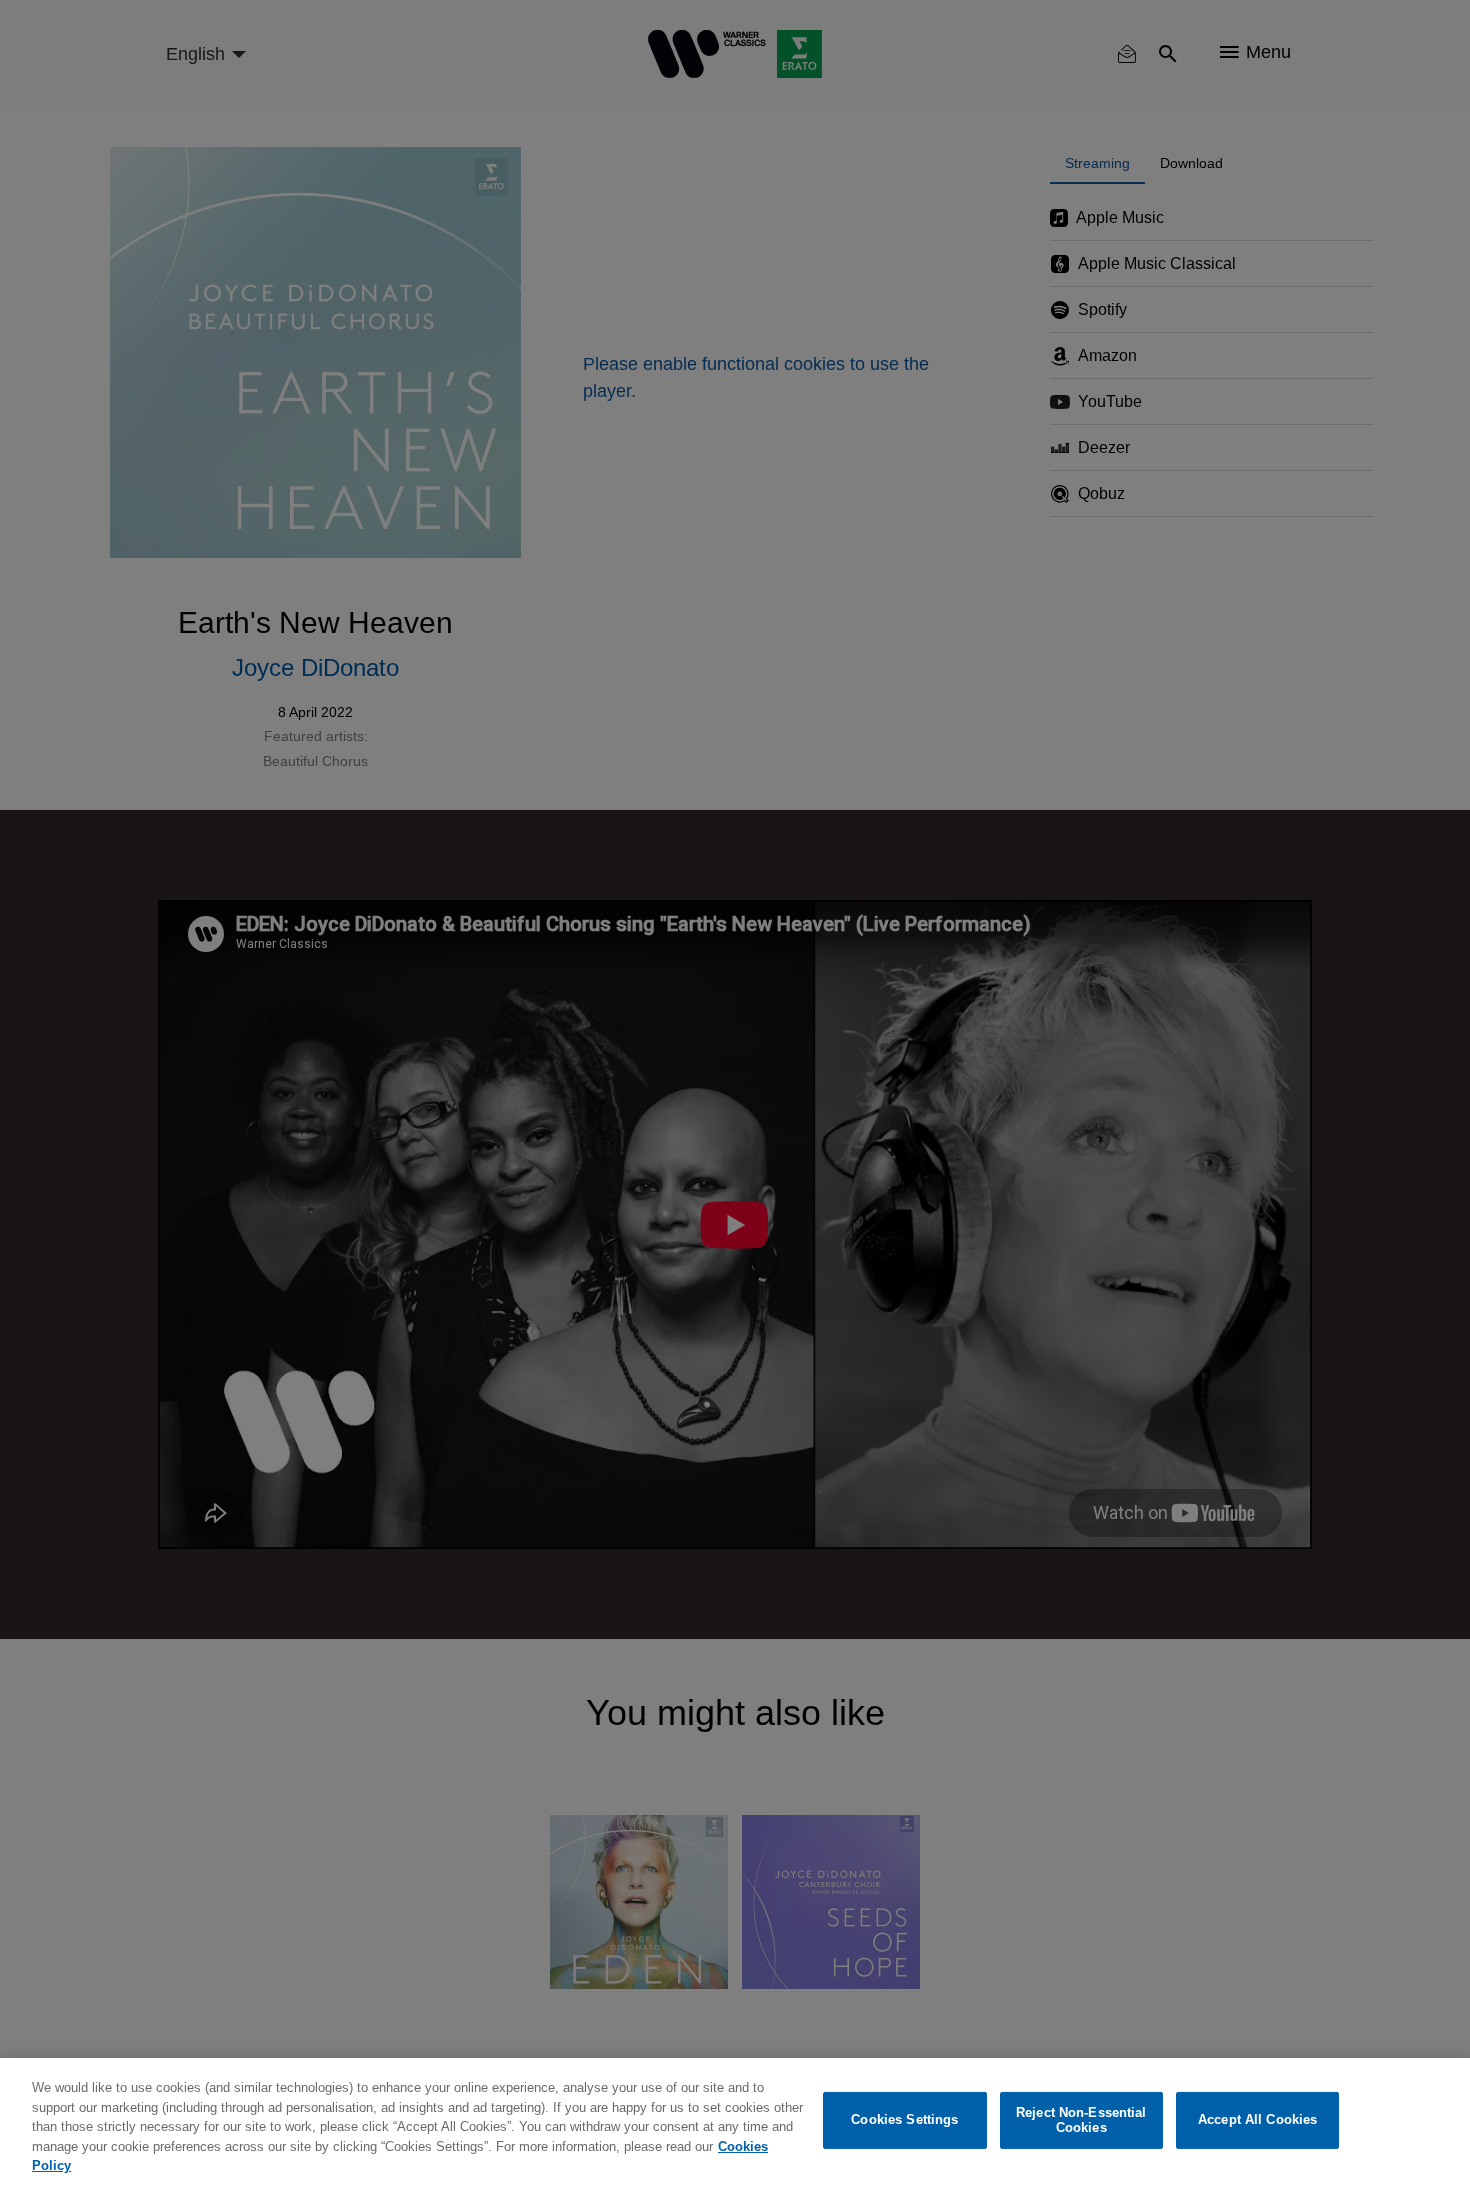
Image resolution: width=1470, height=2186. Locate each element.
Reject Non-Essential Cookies (1081, 2120)
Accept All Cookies (1257, 2120)
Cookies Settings (904, 2120)
